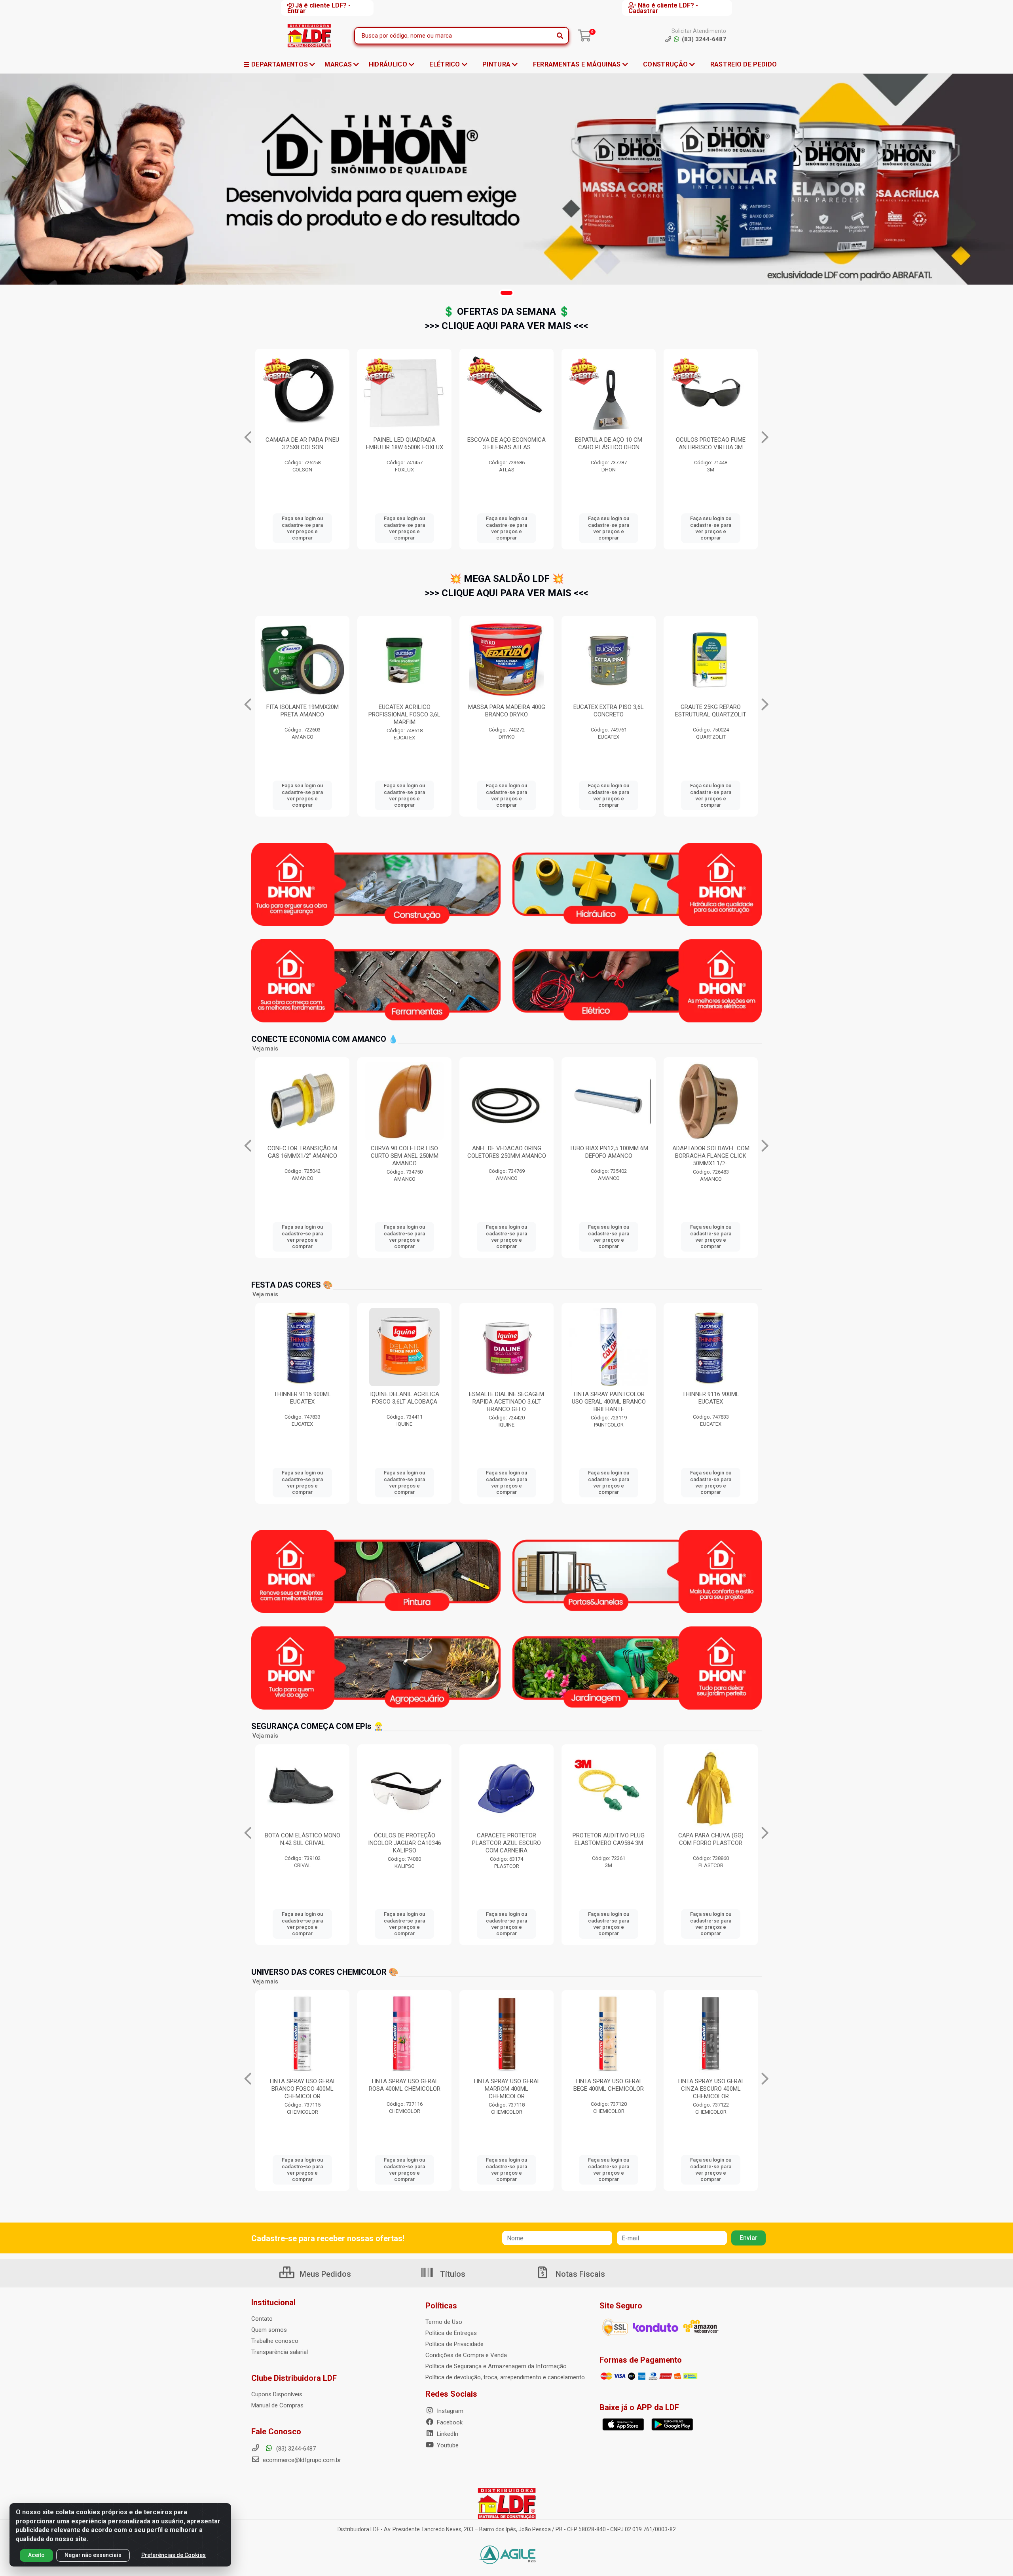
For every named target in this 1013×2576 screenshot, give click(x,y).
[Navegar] (248, 437)
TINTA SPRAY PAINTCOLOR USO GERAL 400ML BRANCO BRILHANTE (405, 1402)
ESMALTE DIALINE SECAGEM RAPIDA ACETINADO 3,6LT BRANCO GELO (302, 1402)
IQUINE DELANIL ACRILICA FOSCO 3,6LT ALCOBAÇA (609, 1398)
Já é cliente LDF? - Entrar (319, 8)
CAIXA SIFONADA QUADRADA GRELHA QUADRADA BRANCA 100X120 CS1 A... (711, 447)
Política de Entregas (451, 2333)
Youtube (447, 2445)
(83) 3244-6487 (295, 2449)
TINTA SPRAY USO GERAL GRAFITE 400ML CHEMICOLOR (711, 2089)
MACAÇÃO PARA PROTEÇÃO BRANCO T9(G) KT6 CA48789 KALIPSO (507, 1843)
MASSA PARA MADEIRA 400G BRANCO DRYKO (303, 711)
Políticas (441, 2306)
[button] (506, 293)
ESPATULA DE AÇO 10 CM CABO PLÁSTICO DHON (404, 444)
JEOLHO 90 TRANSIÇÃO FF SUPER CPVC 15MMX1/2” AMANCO (711, 1156)
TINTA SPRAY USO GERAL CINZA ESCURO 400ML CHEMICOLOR (507, 2089)
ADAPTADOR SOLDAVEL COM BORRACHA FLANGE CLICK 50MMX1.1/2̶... (507, 1156)
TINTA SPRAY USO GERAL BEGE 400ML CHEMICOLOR (404, 2085)
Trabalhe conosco (275, 2341)
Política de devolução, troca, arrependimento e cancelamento (505, 2377)
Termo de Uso (444, 2322)
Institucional (273, 2302)
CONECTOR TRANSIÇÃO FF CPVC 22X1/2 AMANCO (609, 1152)
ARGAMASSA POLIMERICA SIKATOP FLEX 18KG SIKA (609, 711)
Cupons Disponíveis (277, 2394)
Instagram (449, 2411)
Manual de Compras (277, 2405)
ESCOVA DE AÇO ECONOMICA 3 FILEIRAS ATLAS (302, 444)
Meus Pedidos (324, 2274)
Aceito (36, 2555)
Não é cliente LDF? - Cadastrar (663, 8)
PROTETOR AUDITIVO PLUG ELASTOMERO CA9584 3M (302, 1839)
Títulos (452, 2274)
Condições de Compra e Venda (466, 2355)
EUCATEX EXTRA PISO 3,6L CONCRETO (404, 711)
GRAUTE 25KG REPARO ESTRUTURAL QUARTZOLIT (506, 711)
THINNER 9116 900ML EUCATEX (506, 1398)
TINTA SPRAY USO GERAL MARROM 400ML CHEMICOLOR (303, 2089)
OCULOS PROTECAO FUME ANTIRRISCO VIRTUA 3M (506, 444)
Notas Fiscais (579, 2274)
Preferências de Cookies (174, 2555)
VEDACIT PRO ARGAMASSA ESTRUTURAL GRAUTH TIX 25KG (609, 447)
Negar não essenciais (93, 2555)
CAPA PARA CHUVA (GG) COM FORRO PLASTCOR (405, 1839)
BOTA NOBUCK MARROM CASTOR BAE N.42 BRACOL (609, 1839)
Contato (262, 2319)
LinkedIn (447, 2434)
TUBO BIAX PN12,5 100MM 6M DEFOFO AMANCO (405, 1152)
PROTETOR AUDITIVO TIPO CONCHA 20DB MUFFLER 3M (711, 1839)
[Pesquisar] (560, 36)
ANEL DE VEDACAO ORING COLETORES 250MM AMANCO (303, 1152)
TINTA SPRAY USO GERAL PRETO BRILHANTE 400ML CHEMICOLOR (609, 2089)
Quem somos (269, 2330)
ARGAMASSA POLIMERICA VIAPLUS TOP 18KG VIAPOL (711, 711)
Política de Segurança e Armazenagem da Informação (496, 2366)
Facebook (449, 2422)
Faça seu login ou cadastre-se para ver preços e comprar (302, 528)
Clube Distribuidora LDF (294, 2378)
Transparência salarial (280, 2352)
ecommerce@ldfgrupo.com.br (301, 2460)
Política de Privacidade (454, 2344)
